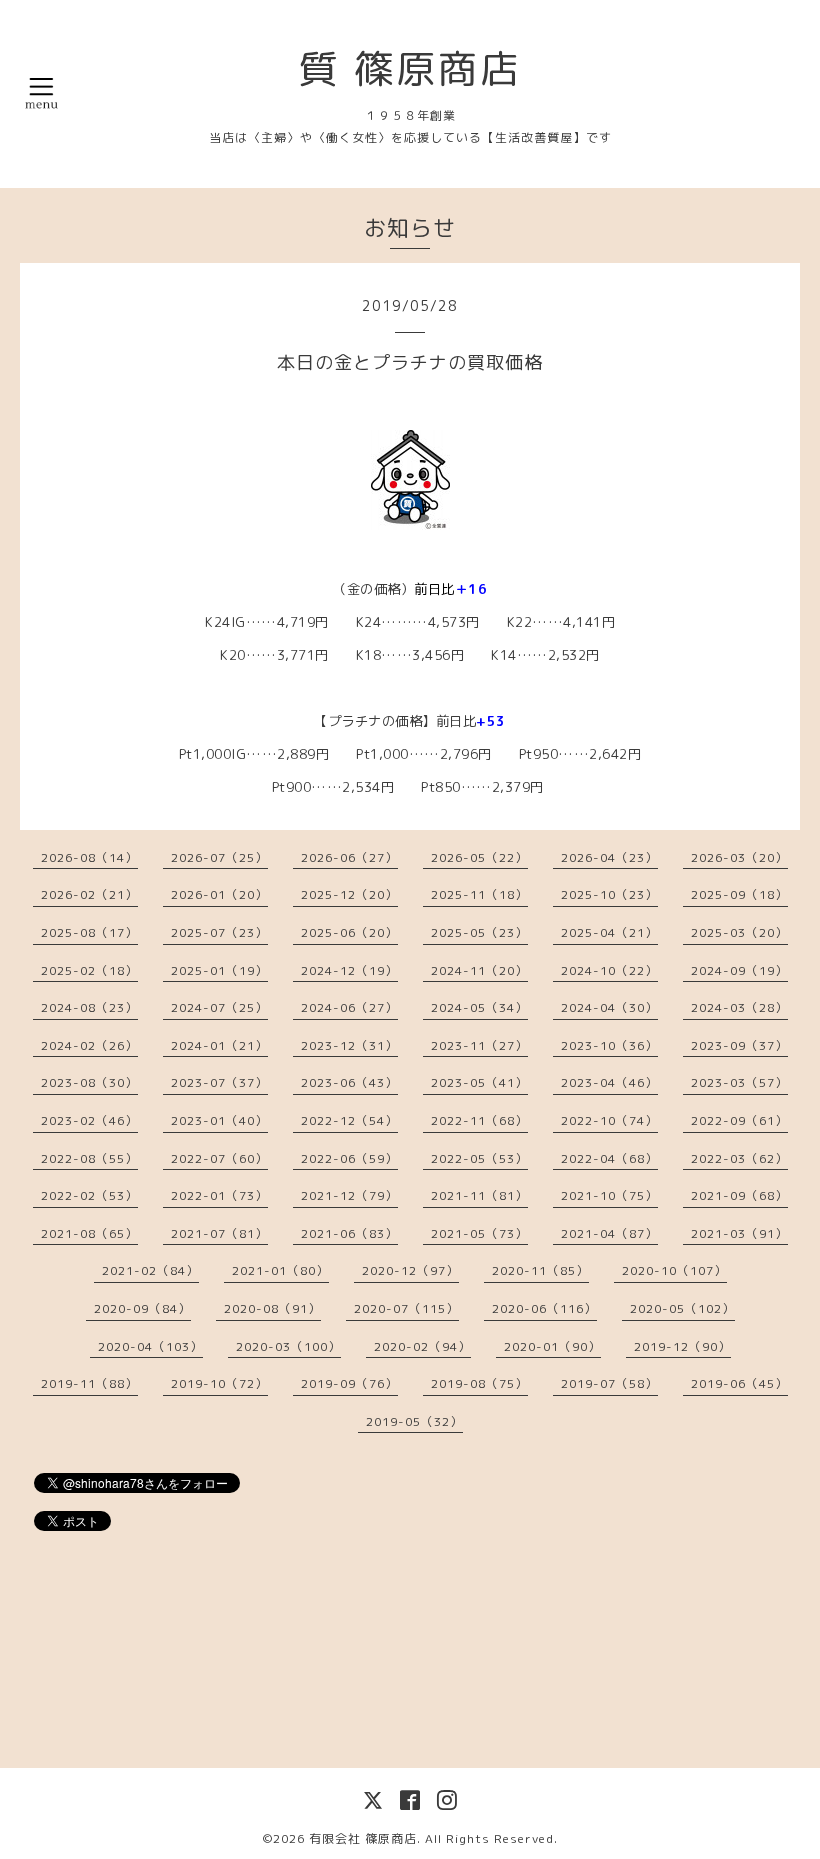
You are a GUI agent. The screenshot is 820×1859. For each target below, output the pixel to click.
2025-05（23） (479, 932)
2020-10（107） (674, 1270)
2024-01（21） (219, 1045)
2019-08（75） (479, 1383)
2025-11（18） (479, 894)
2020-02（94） (422, 1346)
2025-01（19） (219, 970)
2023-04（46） (609, 1082)
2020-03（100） (288, 1346)
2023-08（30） (89, 1082)
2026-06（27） (349, 857)
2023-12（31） (349, 1045)
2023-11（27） (479, 1045)
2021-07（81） (219, 1233)
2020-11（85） (540, 1270)
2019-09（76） (349, 1383)
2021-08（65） (89, 1233)
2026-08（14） (89, 857)
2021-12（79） (349, 1195)
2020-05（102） (682, 1308)
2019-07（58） (609, 1383)
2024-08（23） (89, 1007)
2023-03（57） (739, 1082)
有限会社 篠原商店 (363, 1838)
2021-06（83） (349, 1233)
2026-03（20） (739, 857)
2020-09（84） (142, 1308)
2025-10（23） (609, 894)
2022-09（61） (739, 1120)
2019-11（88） (89, 1383)
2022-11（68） (479, 1120)
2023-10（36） (609, 1045)
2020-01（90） (552, 1346)
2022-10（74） (609, 1120)
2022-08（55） (89, 1158)
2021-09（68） (739, 1195)
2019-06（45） (739, 1383)
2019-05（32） (414, 1421)
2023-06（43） (349, 1082)
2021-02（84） (150, 1270)
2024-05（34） (479, 1007)
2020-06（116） (544, 1308)
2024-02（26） (89, 1045)
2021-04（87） (609, 1233)
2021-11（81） (479, 1195)
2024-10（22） (609, 970)
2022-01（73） (219, 1195)
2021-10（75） (609, 1195)
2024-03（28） (739, 1007)
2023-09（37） (739, 1045)
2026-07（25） (219, 857)
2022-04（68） (609, 1158)
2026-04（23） (609, 857)
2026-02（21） (89, 894)
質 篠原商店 (410, 68)
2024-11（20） (479, 970)
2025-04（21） (609, 932)
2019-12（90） (682, 1346)
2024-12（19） (349, 970)
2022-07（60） (219, 1158)
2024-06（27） (349, 1007)
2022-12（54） (349, 1120)
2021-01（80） (280, 1270)
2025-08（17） (89, 932)
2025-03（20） (739, 932)
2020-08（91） (272, 1308)
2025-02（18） (89, 970)
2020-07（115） (406, 1308)
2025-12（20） (349, 894)
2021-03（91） (739, 1233)
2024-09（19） (739, 970)
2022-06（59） (349, 1158)
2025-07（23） (219, 932)
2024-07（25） (219, 1007)
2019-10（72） (219, 1383)
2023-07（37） (219, 1082)
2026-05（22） (479, 857)
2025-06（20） (349, 932)
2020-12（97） (410, 1270)
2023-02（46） (89, 1120)
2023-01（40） (219, 1120)
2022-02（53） (89, 1195)
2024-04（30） (609, 1007)
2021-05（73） (479, 1233)
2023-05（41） (479, 1082)
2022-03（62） (739, 1158)
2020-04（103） (150, 1346)
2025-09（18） (739, 894)
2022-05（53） (479, 1158)
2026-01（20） (219, 894)
